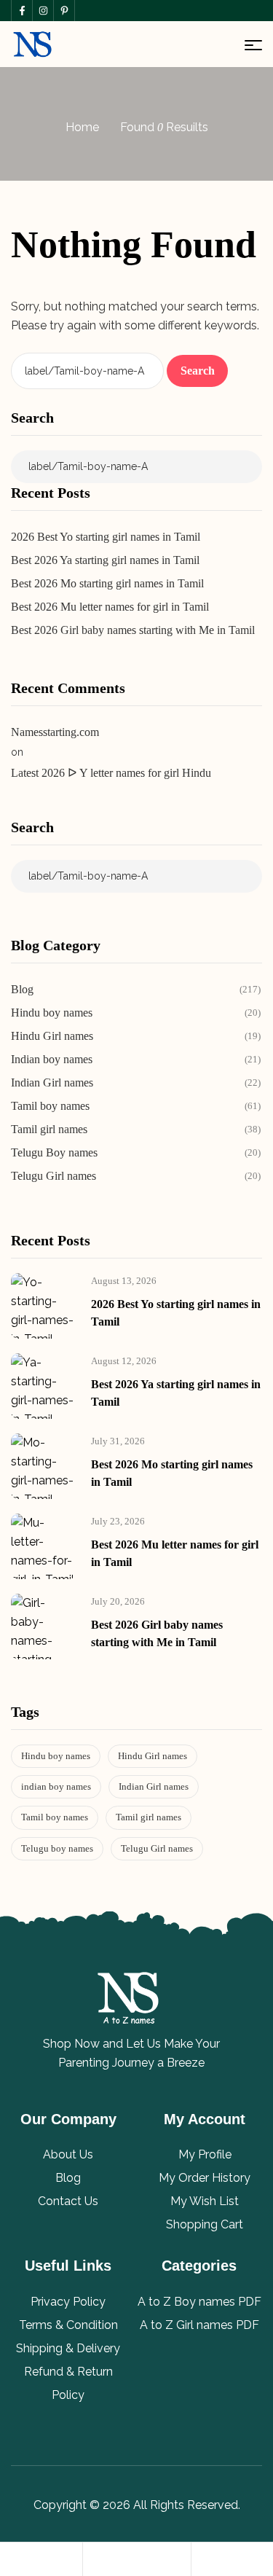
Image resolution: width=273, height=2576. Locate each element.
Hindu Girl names (153, 1756)
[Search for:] (89, 371)
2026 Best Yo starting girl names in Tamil (106, 537)
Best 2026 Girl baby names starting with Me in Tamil (133, 630)
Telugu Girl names (157, 1848)
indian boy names (56, 1786)
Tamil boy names (55, 1817)
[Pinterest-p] (64, 11)
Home (82, 127)
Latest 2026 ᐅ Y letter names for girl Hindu (111, 773)
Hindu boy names (56, 1756)
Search (32, 418)
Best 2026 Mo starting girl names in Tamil (107, 583)
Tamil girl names (149, 1817)
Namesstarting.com (55, 732)
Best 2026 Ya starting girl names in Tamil (105, 560)
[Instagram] (43, 11)
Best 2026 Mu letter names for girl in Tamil (110, 607)
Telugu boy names (57, 1848)
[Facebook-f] (21, 11)
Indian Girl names (154, 1786)
